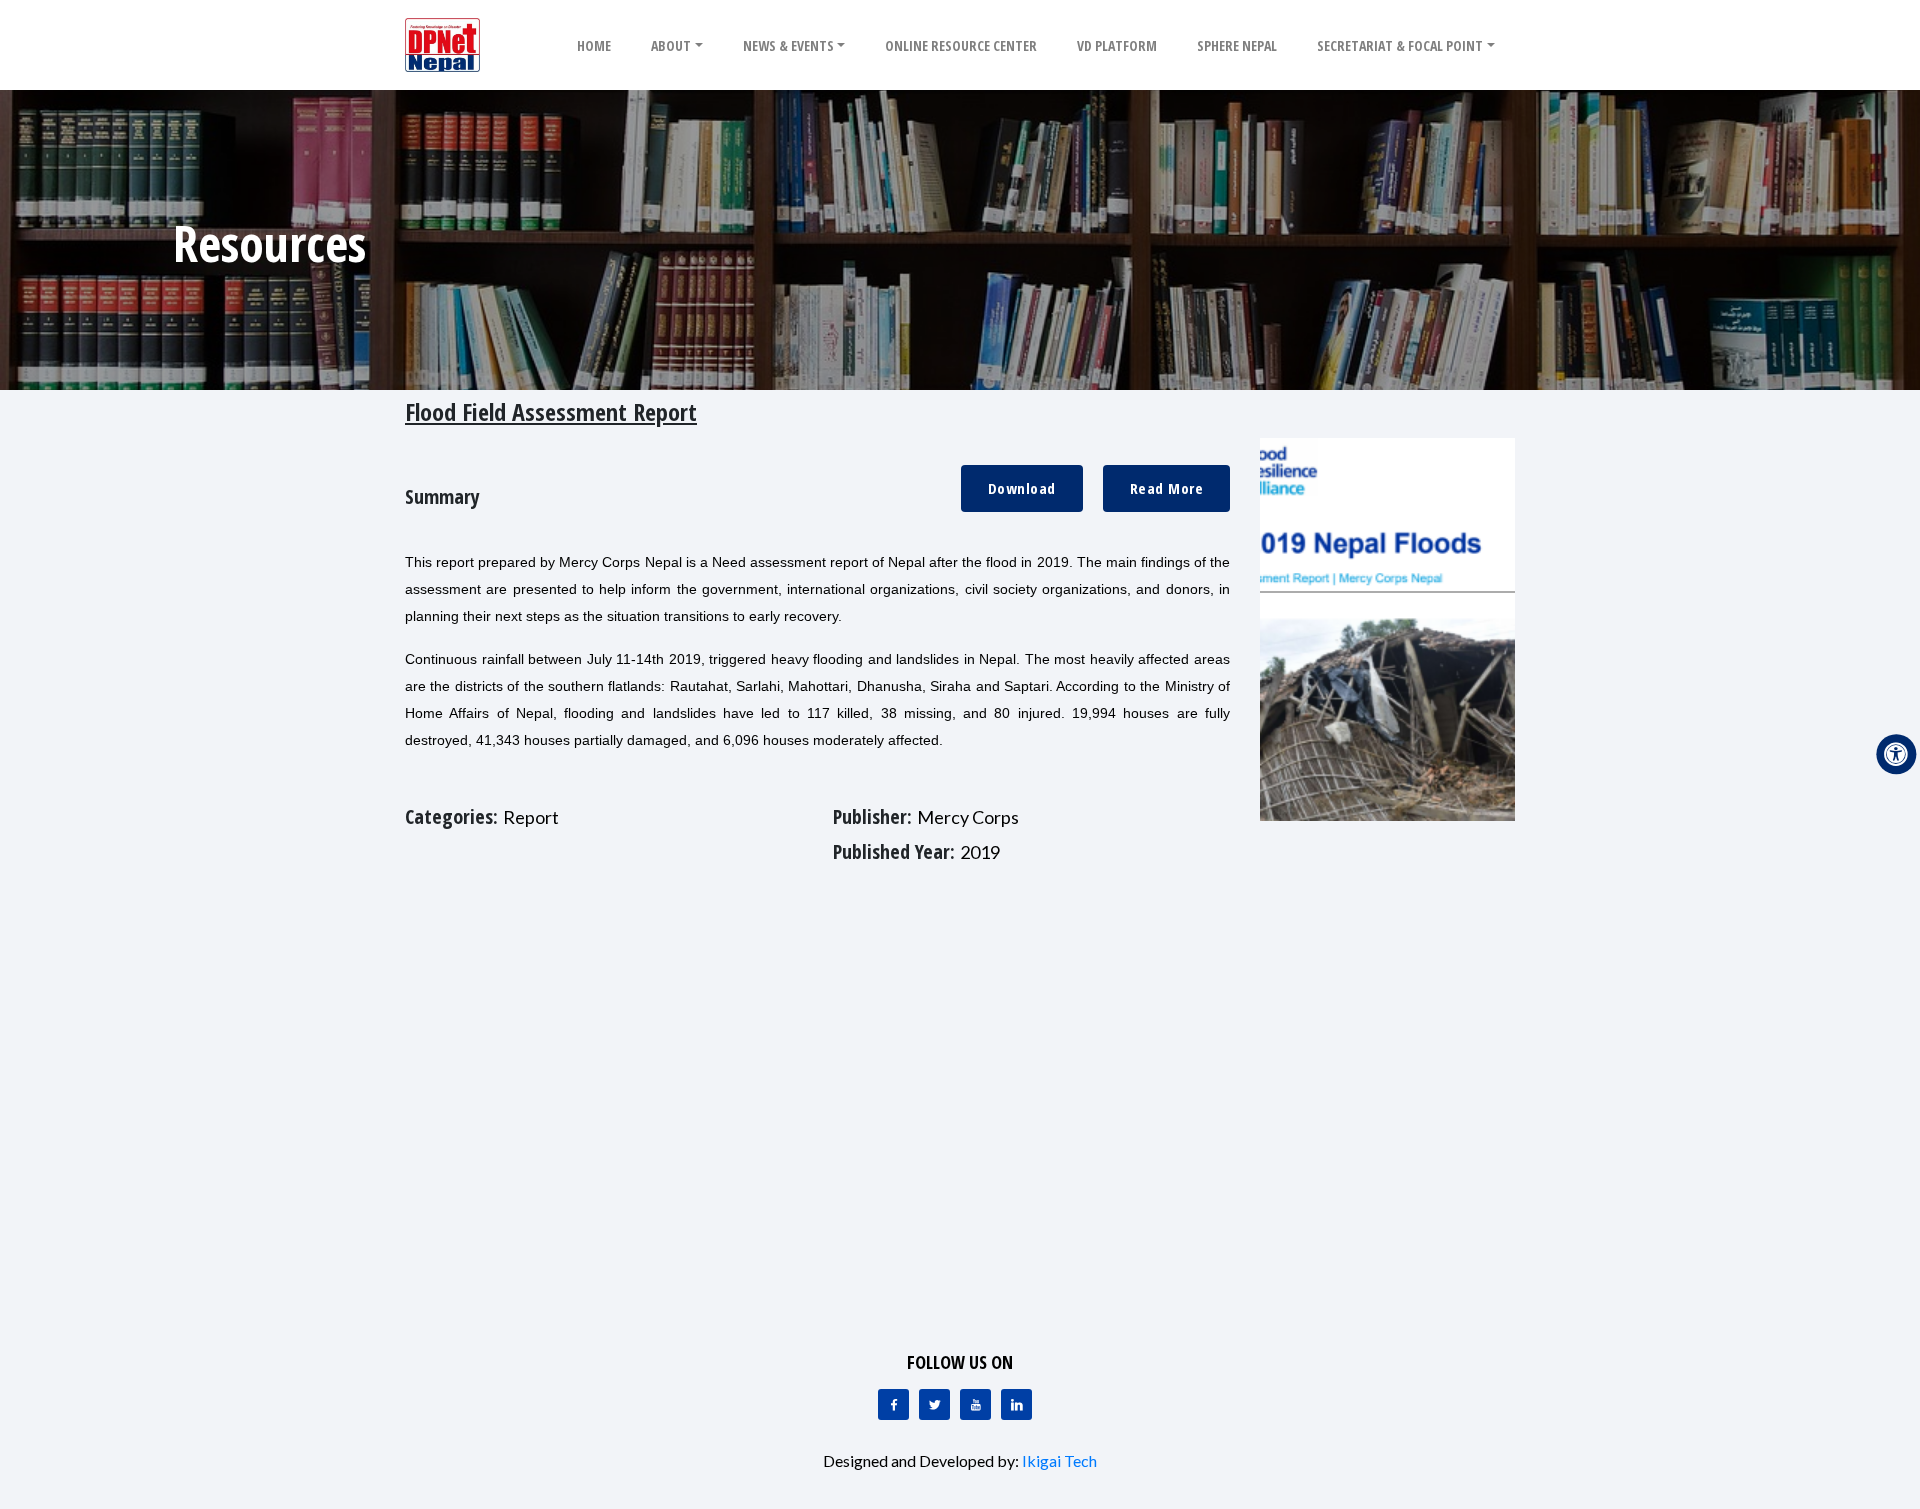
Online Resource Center (961, 45)
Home (594, 45)
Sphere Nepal (1237, 45)
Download (1022, 488)
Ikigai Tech (1059, 1460)
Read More (1167, 488)
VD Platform (1117, 45)
